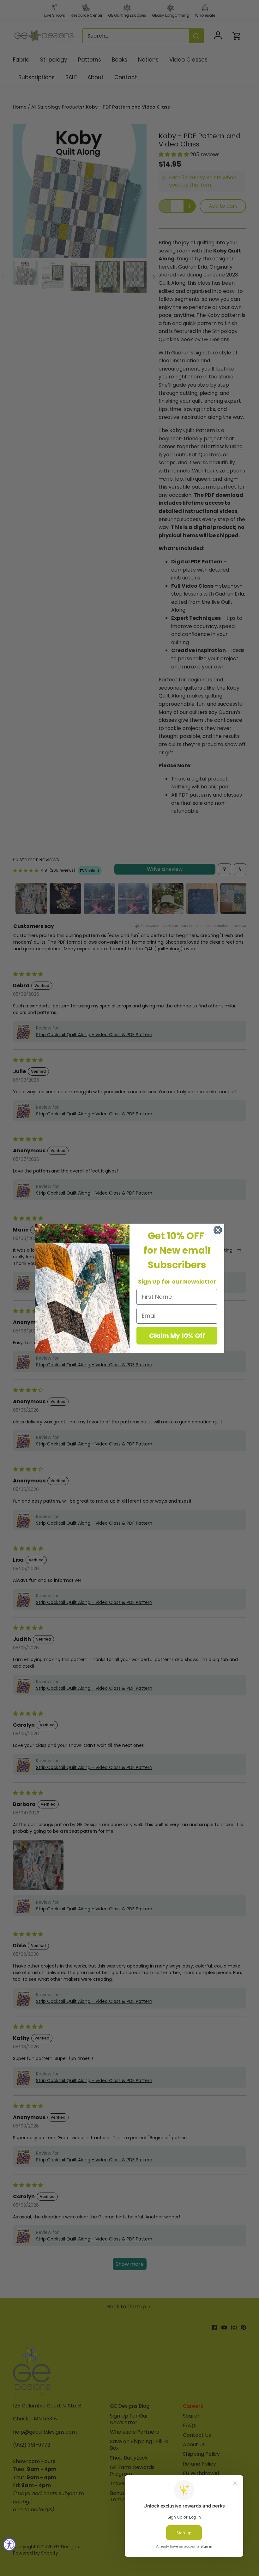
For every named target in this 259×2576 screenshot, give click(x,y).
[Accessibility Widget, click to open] (9, 2544)
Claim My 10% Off (177, 1336)
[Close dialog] (218, 1230)
